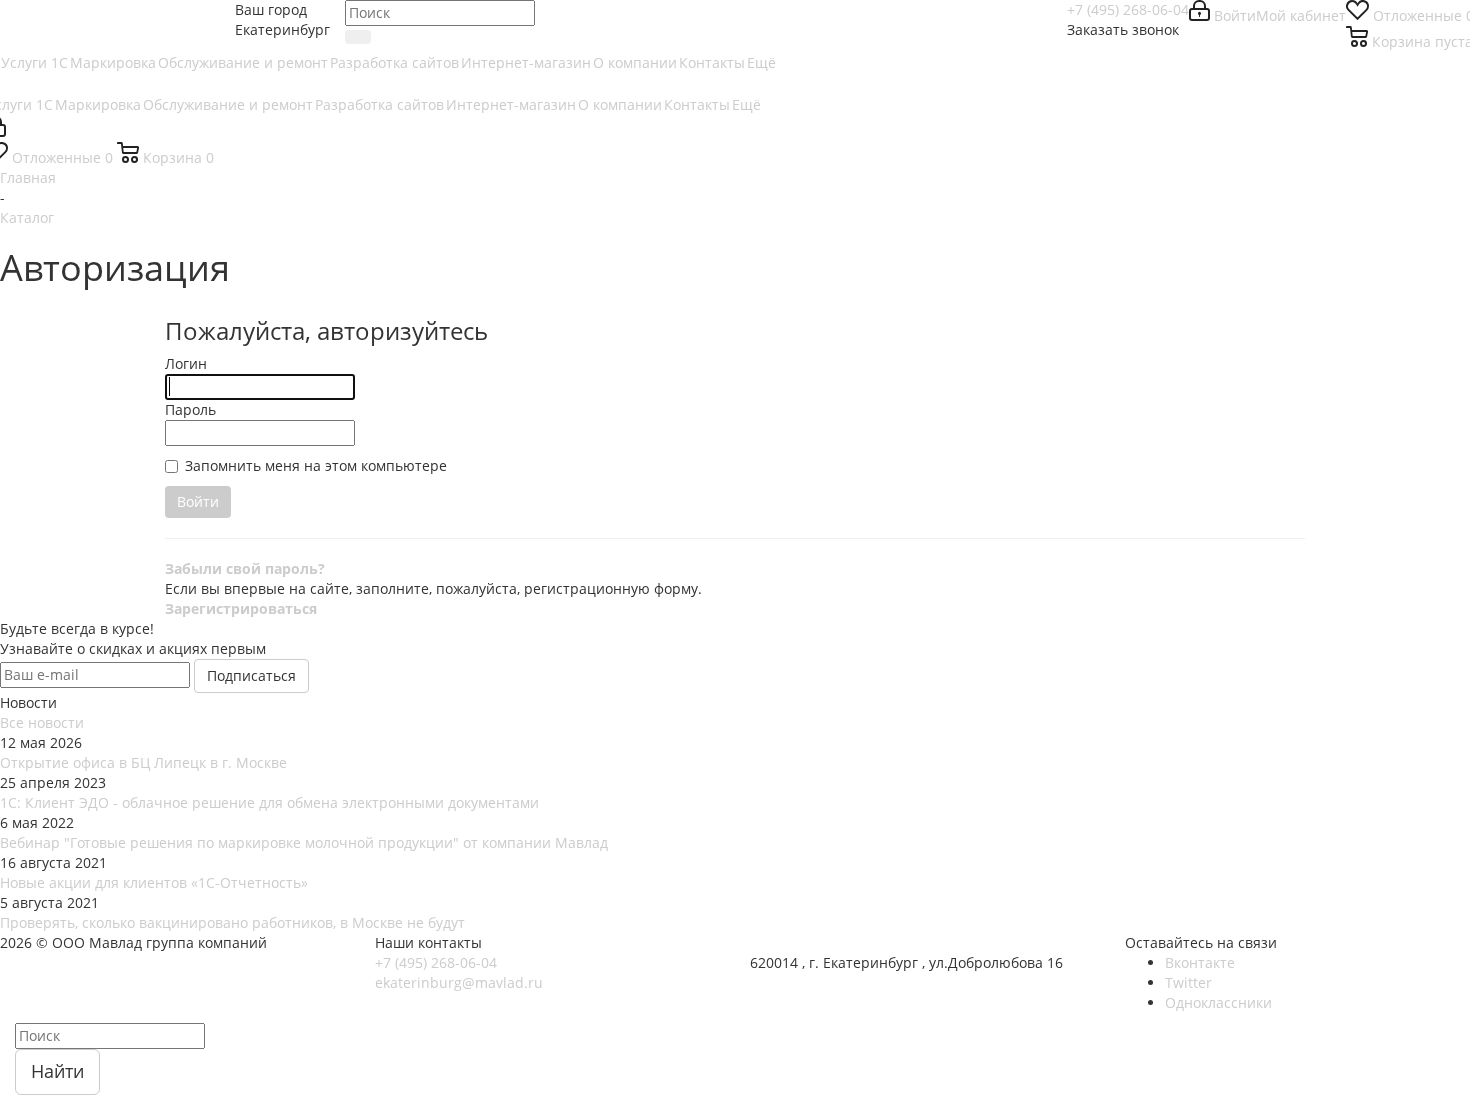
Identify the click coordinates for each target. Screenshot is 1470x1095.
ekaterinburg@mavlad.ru (459, 982)
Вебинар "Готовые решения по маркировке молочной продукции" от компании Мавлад (304, 842)
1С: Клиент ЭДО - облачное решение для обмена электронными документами (269, 802)
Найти (57, 1071)
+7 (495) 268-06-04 (1128, 9)
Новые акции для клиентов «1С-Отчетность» (154, 882)
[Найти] (358, 37)
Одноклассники (1218, 1002)
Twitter (1188, 982)
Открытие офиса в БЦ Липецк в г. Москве (143, 762)
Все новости (42, 722)
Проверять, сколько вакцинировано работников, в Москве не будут (232, 922)
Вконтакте (1200, 962)
